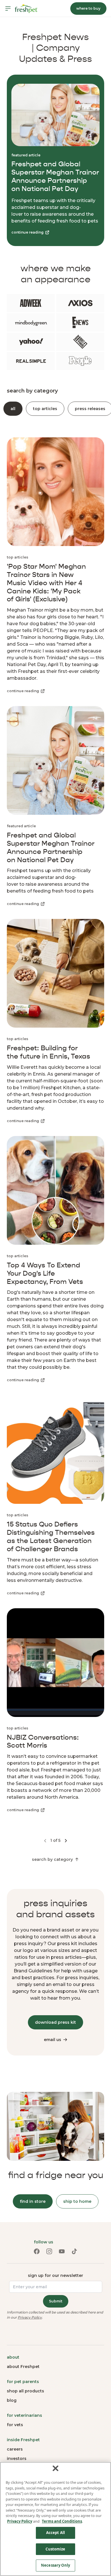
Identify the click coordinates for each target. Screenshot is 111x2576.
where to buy (88, 8)
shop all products (25, 2391)
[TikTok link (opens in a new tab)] (74, 2251)
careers (15, 2449)
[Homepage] (26, 9)
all (13, 409)
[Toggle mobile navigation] (8, 9)
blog (12, 2400)
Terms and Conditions (62, 2521)
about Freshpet (23, 2367)
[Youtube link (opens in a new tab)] (62, 2251)
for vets (15, 2425)
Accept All (55, 2533)
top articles (45, 409)
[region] (55, 2519)
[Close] (55, 2468)
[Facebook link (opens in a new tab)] (37, 2251)
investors (17, 2459)
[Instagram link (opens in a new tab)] (49, 2251)
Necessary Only (55, 2565)
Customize (55, 2549)
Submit (56, 2301)
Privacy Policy (30, 2317)
